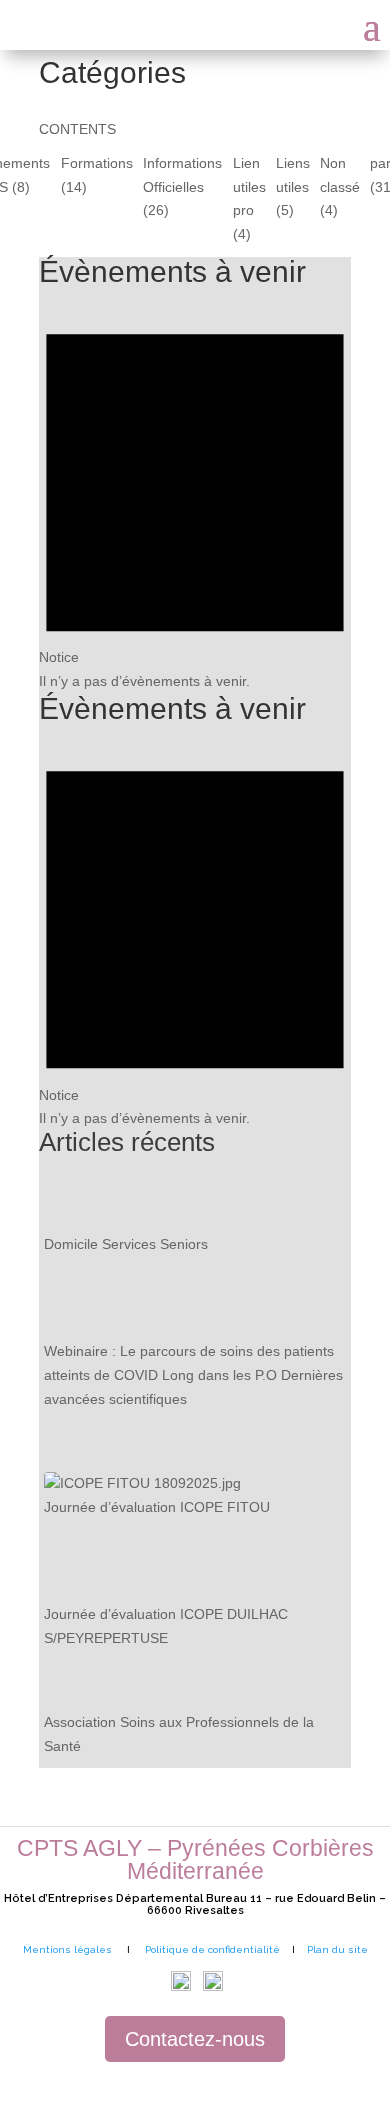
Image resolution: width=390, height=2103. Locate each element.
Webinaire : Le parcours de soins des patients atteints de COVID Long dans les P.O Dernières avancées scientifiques (193, 1375)
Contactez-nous (195, 2039)
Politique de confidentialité (212, 1949)
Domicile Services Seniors (126, 1244)
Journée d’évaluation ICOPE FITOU (157, 1507)
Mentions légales (67, 1949)
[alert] (195, 495)
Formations (97, 163)
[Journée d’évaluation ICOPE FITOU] (142, 1484)
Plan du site (337, 1949)
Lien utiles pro (249, 187)
